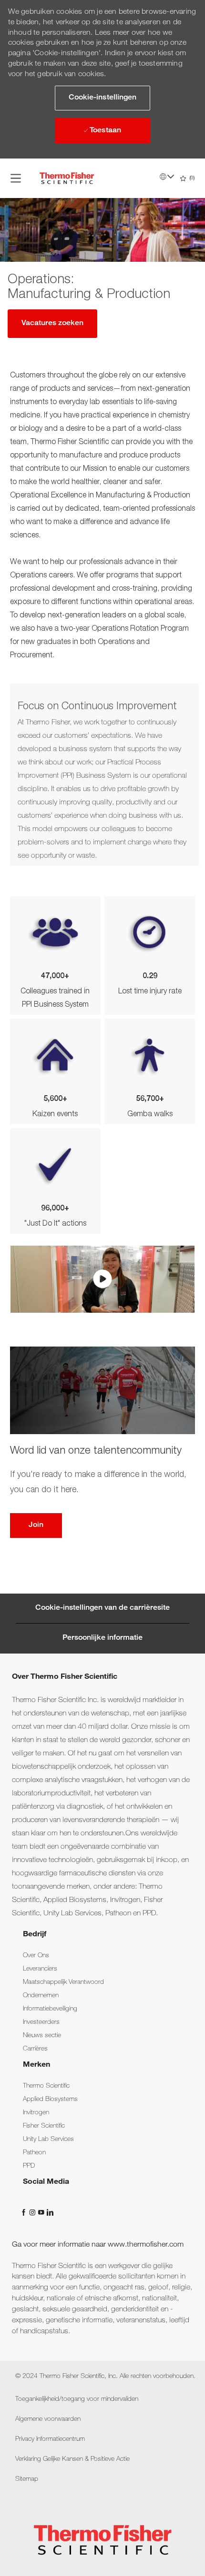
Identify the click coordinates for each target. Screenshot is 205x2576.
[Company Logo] (67, 178)
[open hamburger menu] (16, 178)
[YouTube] (42, 2213)
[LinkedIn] (50, 2213)
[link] (36, 1956)
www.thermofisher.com (146, 2245)
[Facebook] (25, 2213)
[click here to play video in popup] (102, 1279)
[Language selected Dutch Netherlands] (167, 177)
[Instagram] (33, 2213)
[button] (102, 98)
